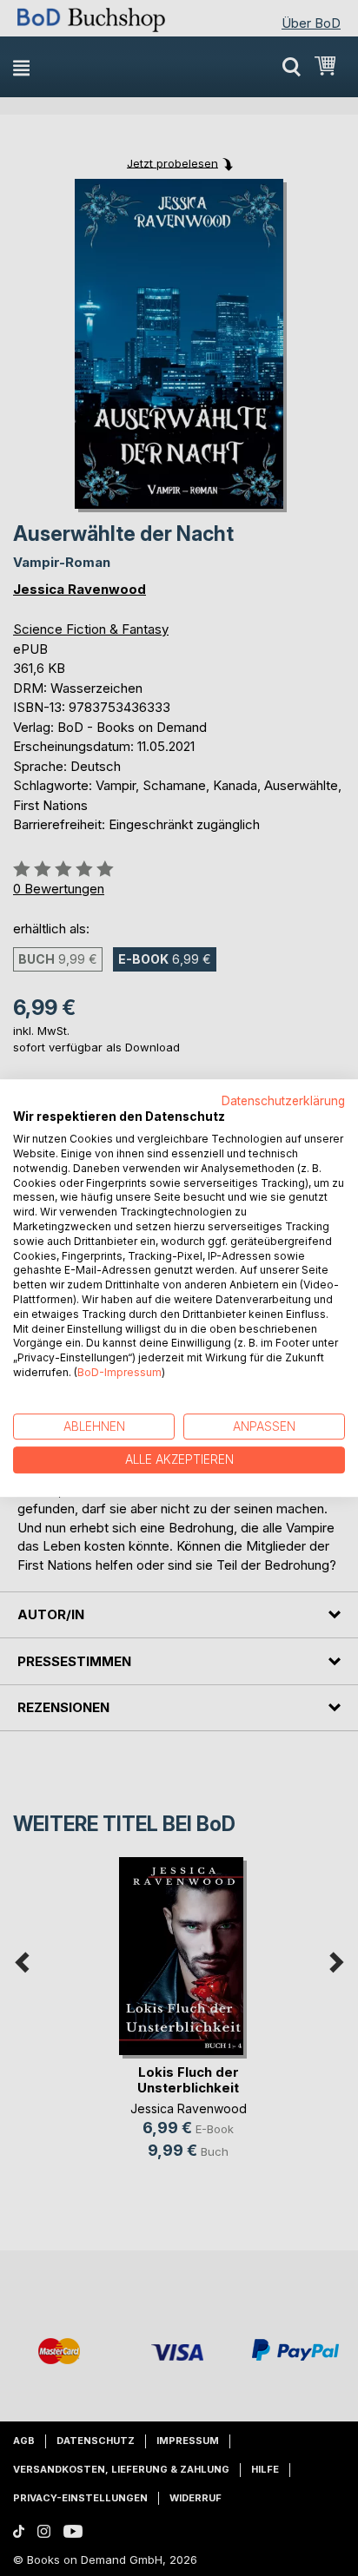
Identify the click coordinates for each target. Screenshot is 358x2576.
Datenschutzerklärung (283, 1101)
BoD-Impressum (119, 1372)
